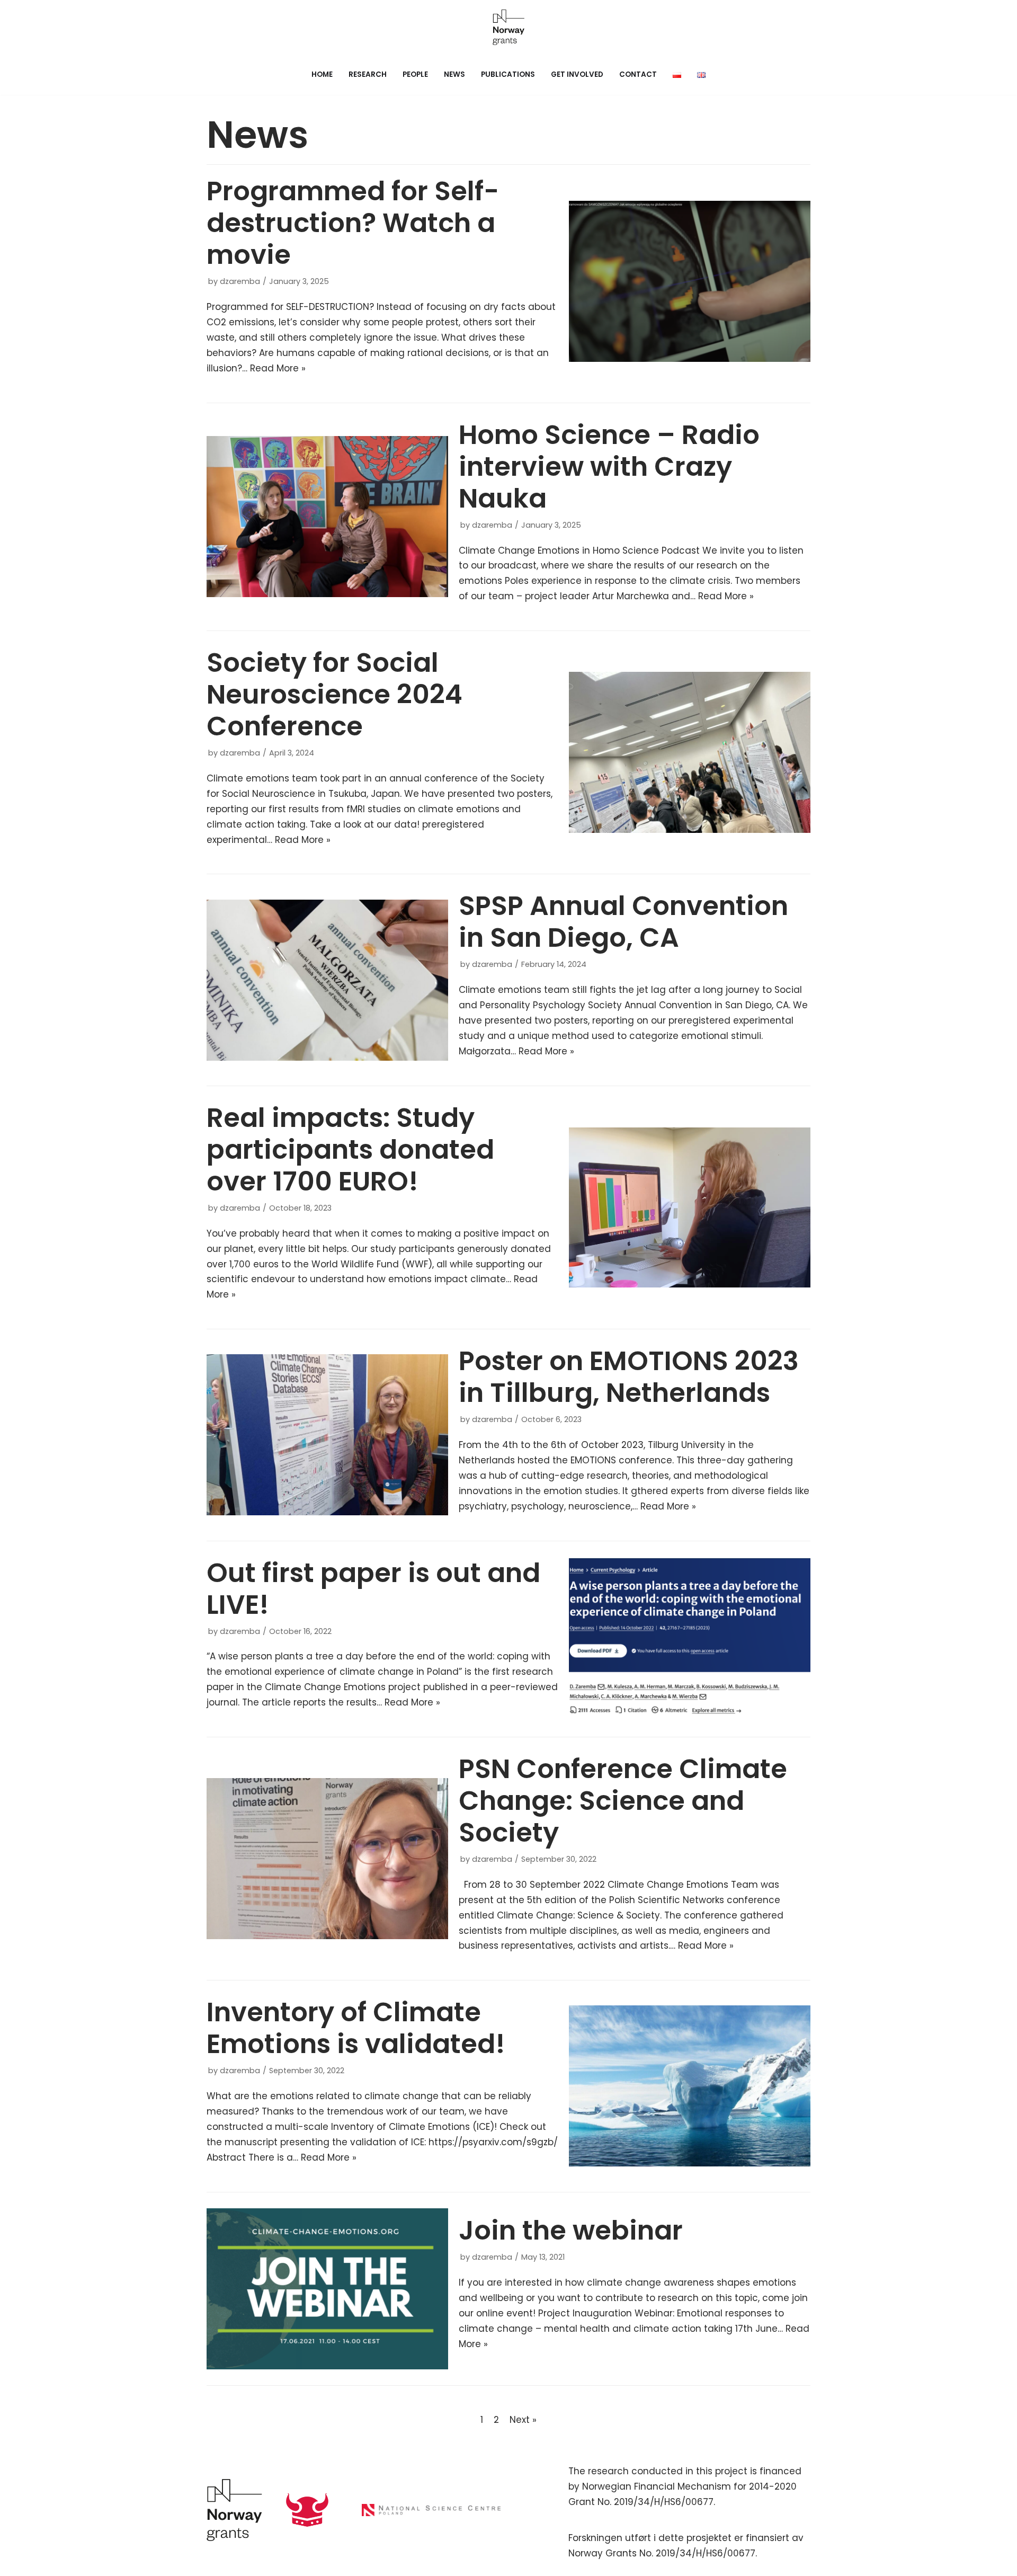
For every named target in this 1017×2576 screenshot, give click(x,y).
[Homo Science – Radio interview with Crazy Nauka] (327, 517)
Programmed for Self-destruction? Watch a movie (353, 223)
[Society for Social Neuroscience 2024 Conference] (690, 752)
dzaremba (240, 281)
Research (368, 74)
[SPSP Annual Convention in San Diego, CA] (327, 980)
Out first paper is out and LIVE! (373, 1589)
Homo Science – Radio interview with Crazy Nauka (609, 467)
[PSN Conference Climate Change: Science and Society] (327, 1859)
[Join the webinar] (327, 2289)
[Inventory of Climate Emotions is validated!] (690, 2086)
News (454, 74)
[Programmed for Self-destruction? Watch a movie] (690, 281)
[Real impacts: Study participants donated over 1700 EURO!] (690, 1208)
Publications (508, 74)
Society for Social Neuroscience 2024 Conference (334, 694)
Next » (523, 2420)
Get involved (577, 74)
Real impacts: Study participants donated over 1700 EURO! (350, 1149)
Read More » (278, 368)
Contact (638, 74)
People (415, 74)
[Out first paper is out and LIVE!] (690, 1639)
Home (322, 74)
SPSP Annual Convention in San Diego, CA (623, 922)
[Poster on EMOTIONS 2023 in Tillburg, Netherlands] (327, 1435)
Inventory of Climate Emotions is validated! (356, 2028)
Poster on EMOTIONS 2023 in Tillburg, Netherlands (629, 1377)
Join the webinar (571, 2230)
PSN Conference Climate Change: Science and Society (623, 1801)
